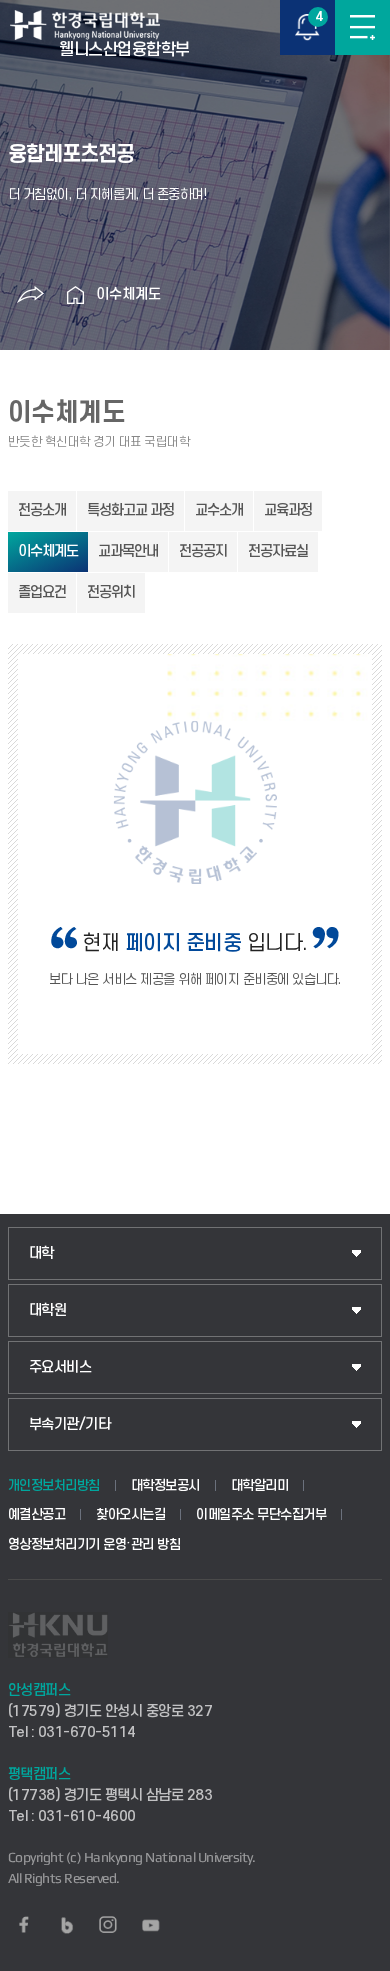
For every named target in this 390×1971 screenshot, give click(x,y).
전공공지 (203, 551)
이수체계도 (128, 294)
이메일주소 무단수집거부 (261, 1514)
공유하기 (31, 295)
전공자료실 (278, 551)
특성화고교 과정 (130, 510)
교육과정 (288, 510)
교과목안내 (128, 551)
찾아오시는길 (130, 1514)
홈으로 (76, 295)
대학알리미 (260, 1485)
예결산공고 (37, 1514)
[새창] (24, 1925)
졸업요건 (42, 592)
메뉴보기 (362, 27)
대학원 (48, 1310)
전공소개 (42, 510)
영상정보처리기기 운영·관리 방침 (94, 1544)
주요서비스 (60, 1367)
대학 (41, 1253)
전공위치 (111, 592)
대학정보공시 (165, 1485)
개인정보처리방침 (54, 1485)
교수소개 (219, 510)
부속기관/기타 (70, 1424)
